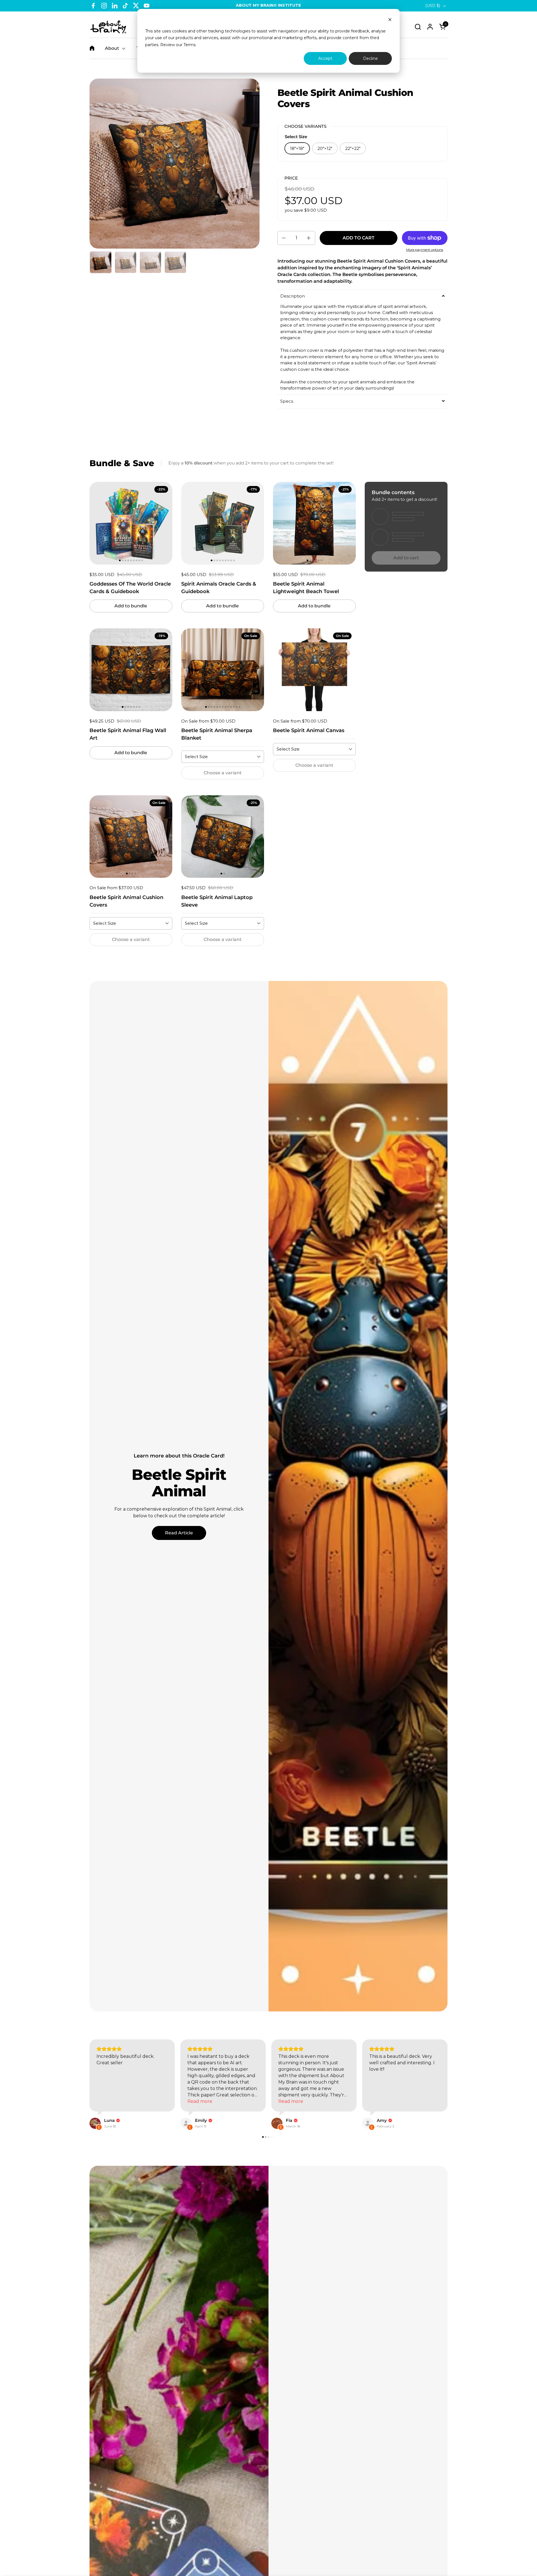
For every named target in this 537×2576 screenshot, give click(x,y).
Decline (370, 58)
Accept (325, 58)
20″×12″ (325, 148)
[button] (418, 27)
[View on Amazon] (277, 2130)
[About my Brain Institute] (108, 27)
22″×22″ (353, 148)
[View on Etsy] (95, 2130)
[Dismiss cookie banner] (390, 20)
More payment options (425, 250)
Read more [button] (291, 2108)
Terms (189, 45)
